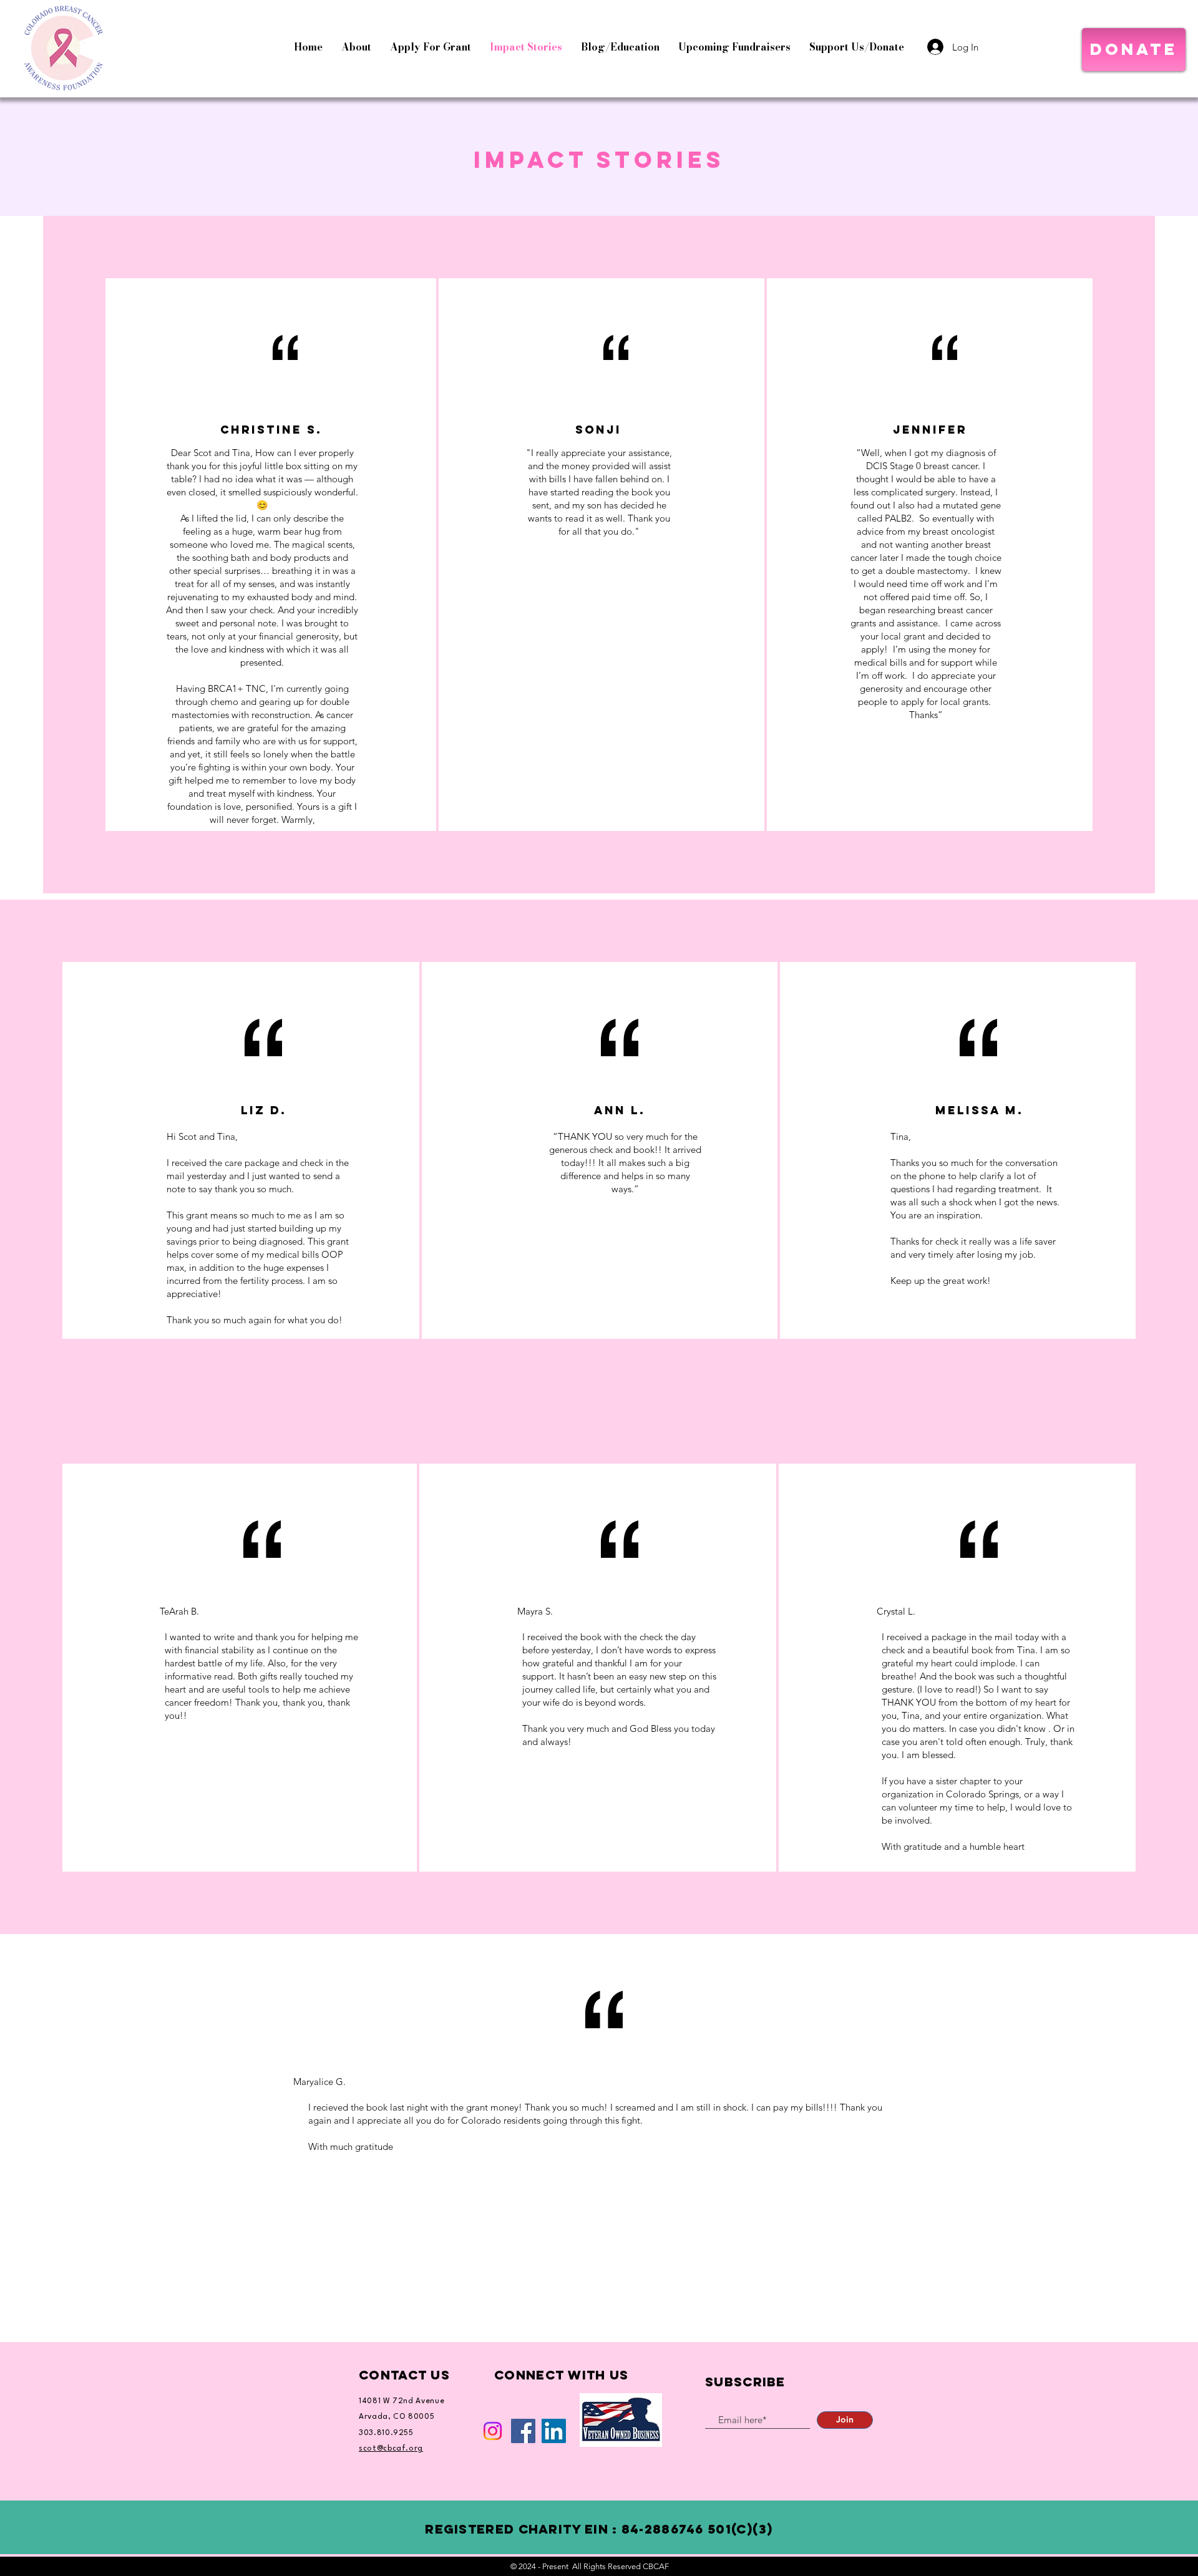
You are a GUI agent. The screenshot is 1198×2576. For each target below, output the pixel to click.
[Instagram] (493, 2431)
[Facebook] (523, 2431)
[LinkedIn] (554, 2431)
